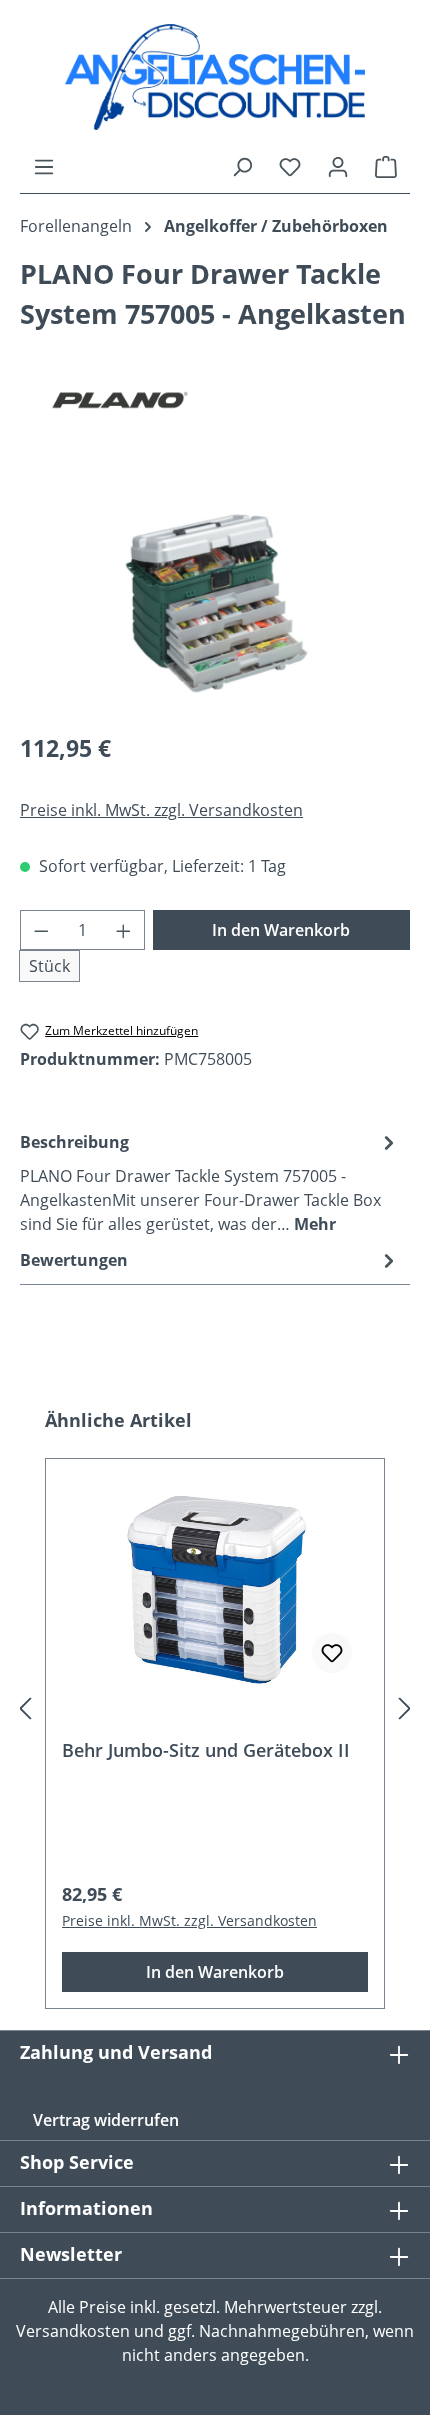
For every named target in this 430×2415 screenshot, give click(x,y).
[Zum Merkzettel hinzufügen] (332, 1653)
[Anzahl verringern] (41, 930)
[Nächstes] (405, 1708)
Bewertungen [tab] (74, 1260)
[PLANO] (215, 400)
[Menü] (44, 166)
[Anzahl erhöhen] (124, 930)
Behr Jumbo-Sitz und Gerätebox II (206, 1750)
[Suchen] (242, 166)
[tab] (210, 1182)
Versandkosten (73, 2331)
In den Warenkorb (281, 930)
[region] (215, 602)
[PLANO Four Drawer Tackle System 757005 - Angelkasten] (215, 602)
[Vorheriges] (25, 1708)
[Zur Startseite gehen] (215, 77)
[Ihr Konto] (338, 166)
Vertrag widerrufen (106, 2120)
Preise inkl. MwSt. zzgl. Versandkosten (161, 810)
